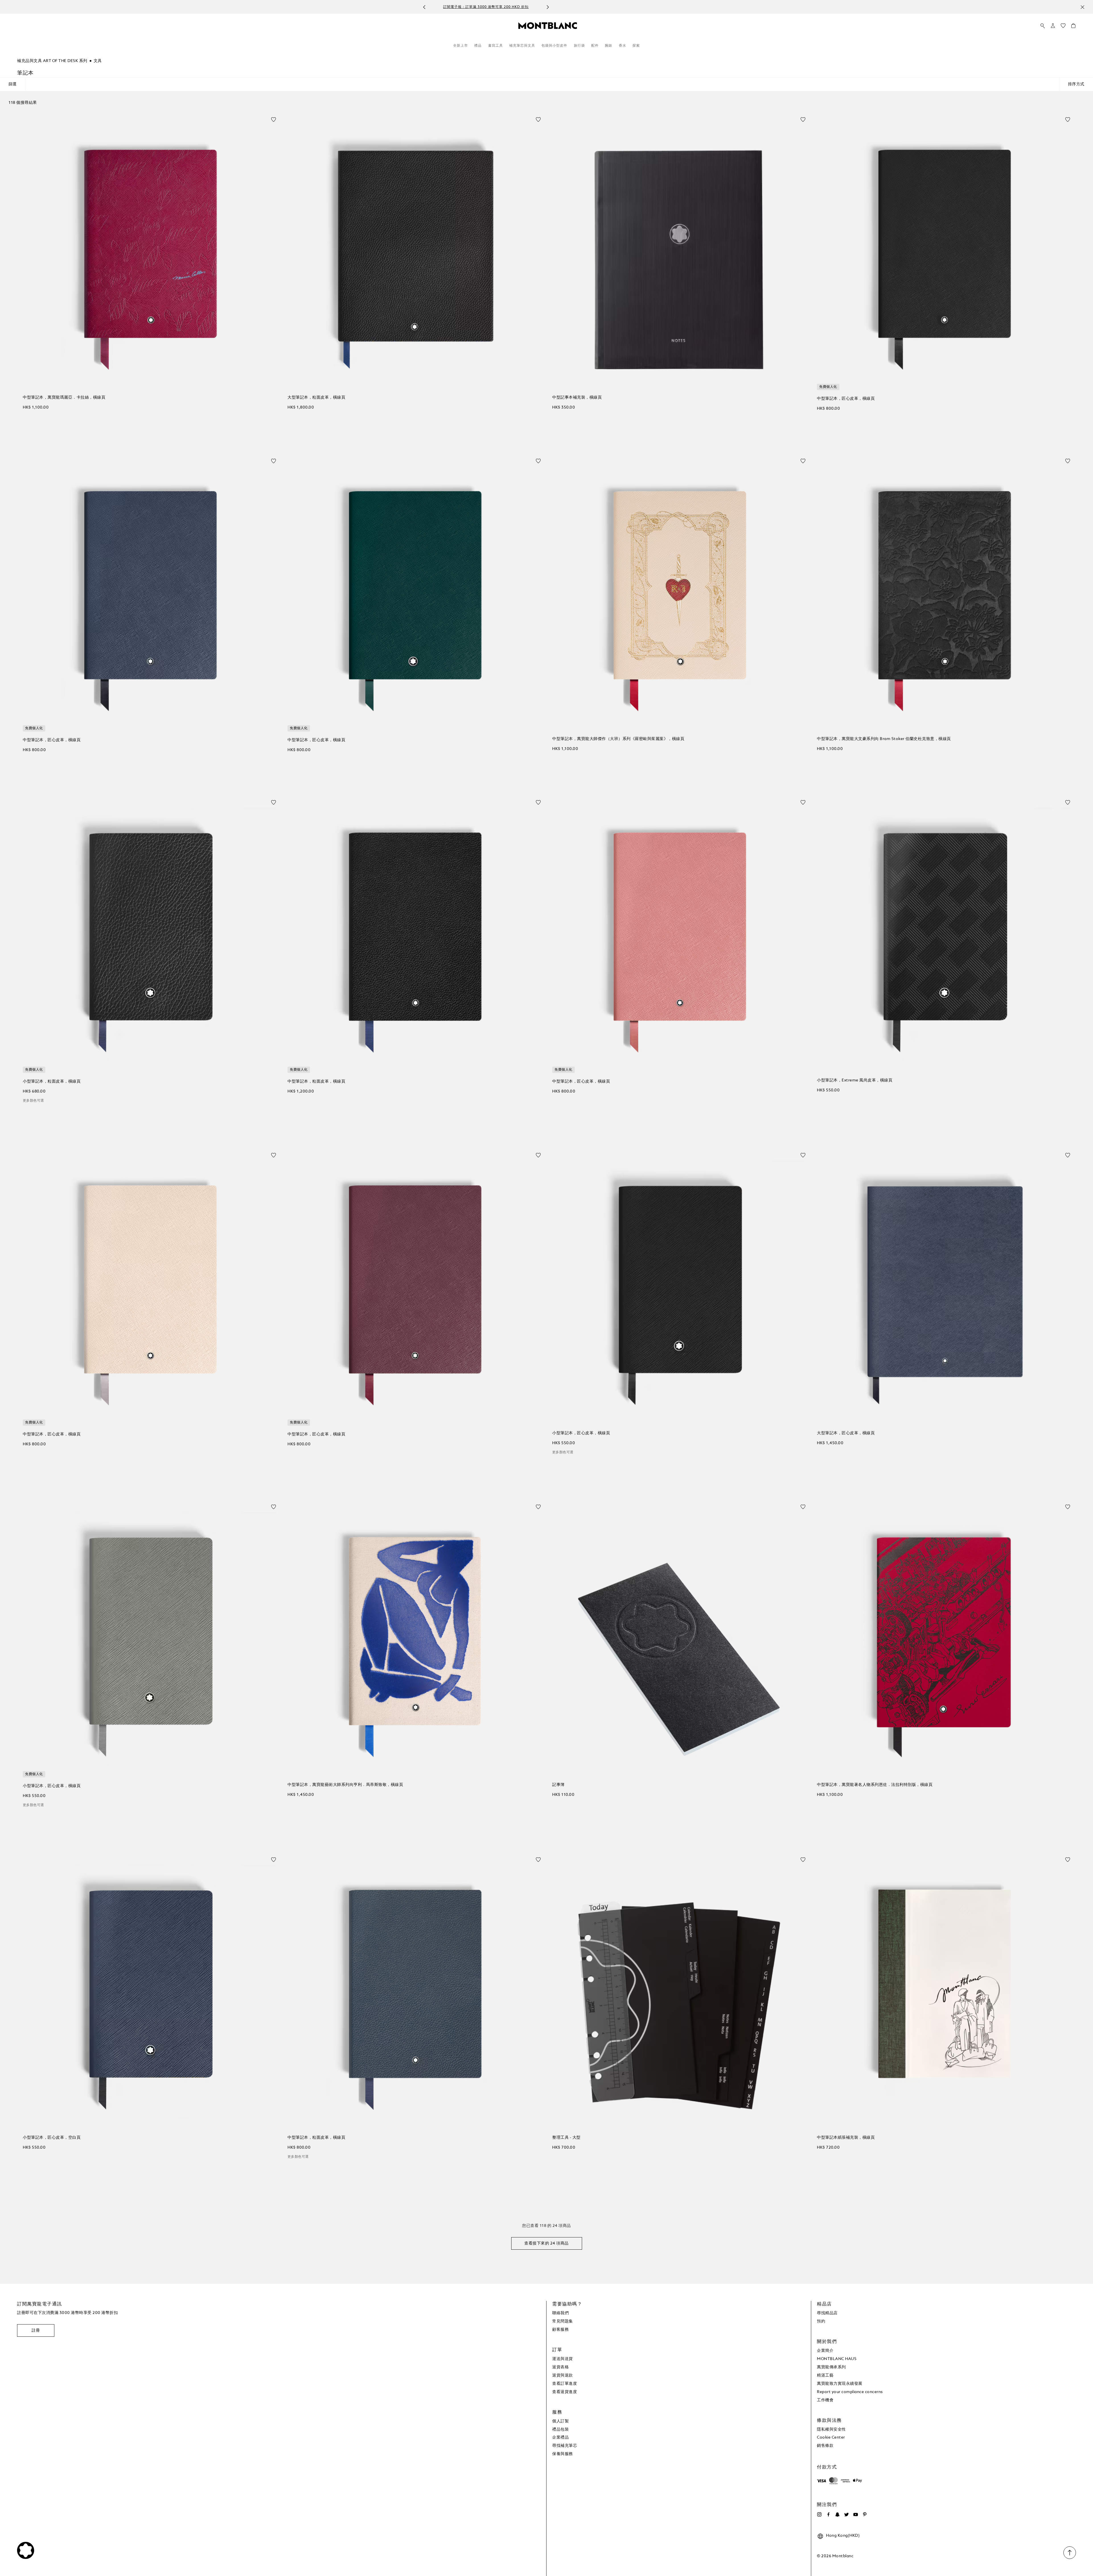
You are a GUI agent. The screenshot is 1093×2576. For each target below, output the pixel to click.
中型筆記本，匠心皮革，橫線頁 (846, 399)
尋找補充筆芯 (565, 2446)
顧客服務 (560, 2330)
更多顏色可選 (33, 1101)
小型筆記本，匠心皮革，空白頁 (52, 2138)
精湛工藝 (825, 2375)
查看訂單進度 (565, 2384)
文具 (98, 61)
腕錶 (609, 46)
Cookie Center (831, 2437)
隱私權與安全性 (831, 2429)
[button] (1053, 26)
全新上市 (461, 46)
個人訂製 (560, 2421)
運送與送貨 (563, 2359)
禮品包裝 (560, 2429)
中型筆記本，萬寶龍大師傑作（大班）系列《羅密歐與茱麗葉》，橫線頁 (618, 739)
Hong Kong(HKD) (843, 2536)
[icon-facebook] (828, 2515)
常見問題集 (563, 2321)
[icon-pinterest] (865, 2515)
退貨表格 (560, 2367)
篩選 (13, 84)
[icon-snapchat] (837, 2515)
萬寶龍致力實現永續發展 (840, 2384)
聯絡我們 (560, 2313)
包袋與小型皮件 (554, 46)
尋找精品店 (827, 2313)
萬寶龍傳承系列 (831, 2367)
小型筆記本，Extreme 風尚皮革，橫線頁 (855, 1080)
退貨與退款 (563, 2375)
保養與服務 (563, 2454)
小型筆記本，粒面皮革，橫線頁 (52, 1081)
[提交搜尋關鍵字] (1043, 26)
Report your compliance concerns (850, 2392)
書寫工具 (496, 46)
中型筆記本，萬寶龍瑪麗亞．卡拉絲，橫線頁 (64, 397)
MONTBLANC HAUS (837, 2359)
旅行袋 (579, 46)
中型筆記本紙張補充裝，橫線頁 (846, 2138)
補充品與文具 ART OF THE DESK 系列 (52, 61)
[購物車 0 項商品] (1073, 27)
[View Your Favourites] (1063, 27)
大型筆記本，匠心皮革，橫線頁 (846, 1433)
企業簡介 (825, 2351)
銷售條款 (825, 2446)
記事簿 (558, 1785)
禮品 (478, 46)
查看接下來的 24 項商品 (546, 2243)
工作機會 (825, 2400)
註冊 (36, 2330)
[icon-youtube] (856, 2515)
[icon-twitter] (847, 2515)
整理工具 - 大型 (566, 2138)
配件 (595, 46)
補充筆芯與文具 (522, 46)
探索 (636, 46)
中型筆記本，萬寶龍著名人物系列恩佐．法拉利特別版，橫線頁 (875, 1785)
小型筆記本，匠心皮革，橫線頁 (581, 1433)
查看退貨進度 (565, 2392)
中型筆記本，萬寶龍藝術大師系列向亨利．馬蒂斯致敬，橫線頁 (345, 1785)
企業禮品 (560, 2437)
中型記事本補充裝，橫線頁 (577, 397)
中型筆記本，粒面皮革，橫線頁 (316, 1081)
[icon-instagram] (819, 2515)
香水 (622, 46)
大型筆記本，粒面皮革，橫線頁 (316, 397)
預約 (821, 2321)
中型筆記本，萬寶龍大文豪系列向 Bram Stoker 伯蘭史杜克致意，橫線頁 (884, 739)
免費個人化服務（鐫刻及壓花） (540, 7)
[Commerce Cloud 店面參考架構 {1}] (548, 25)
